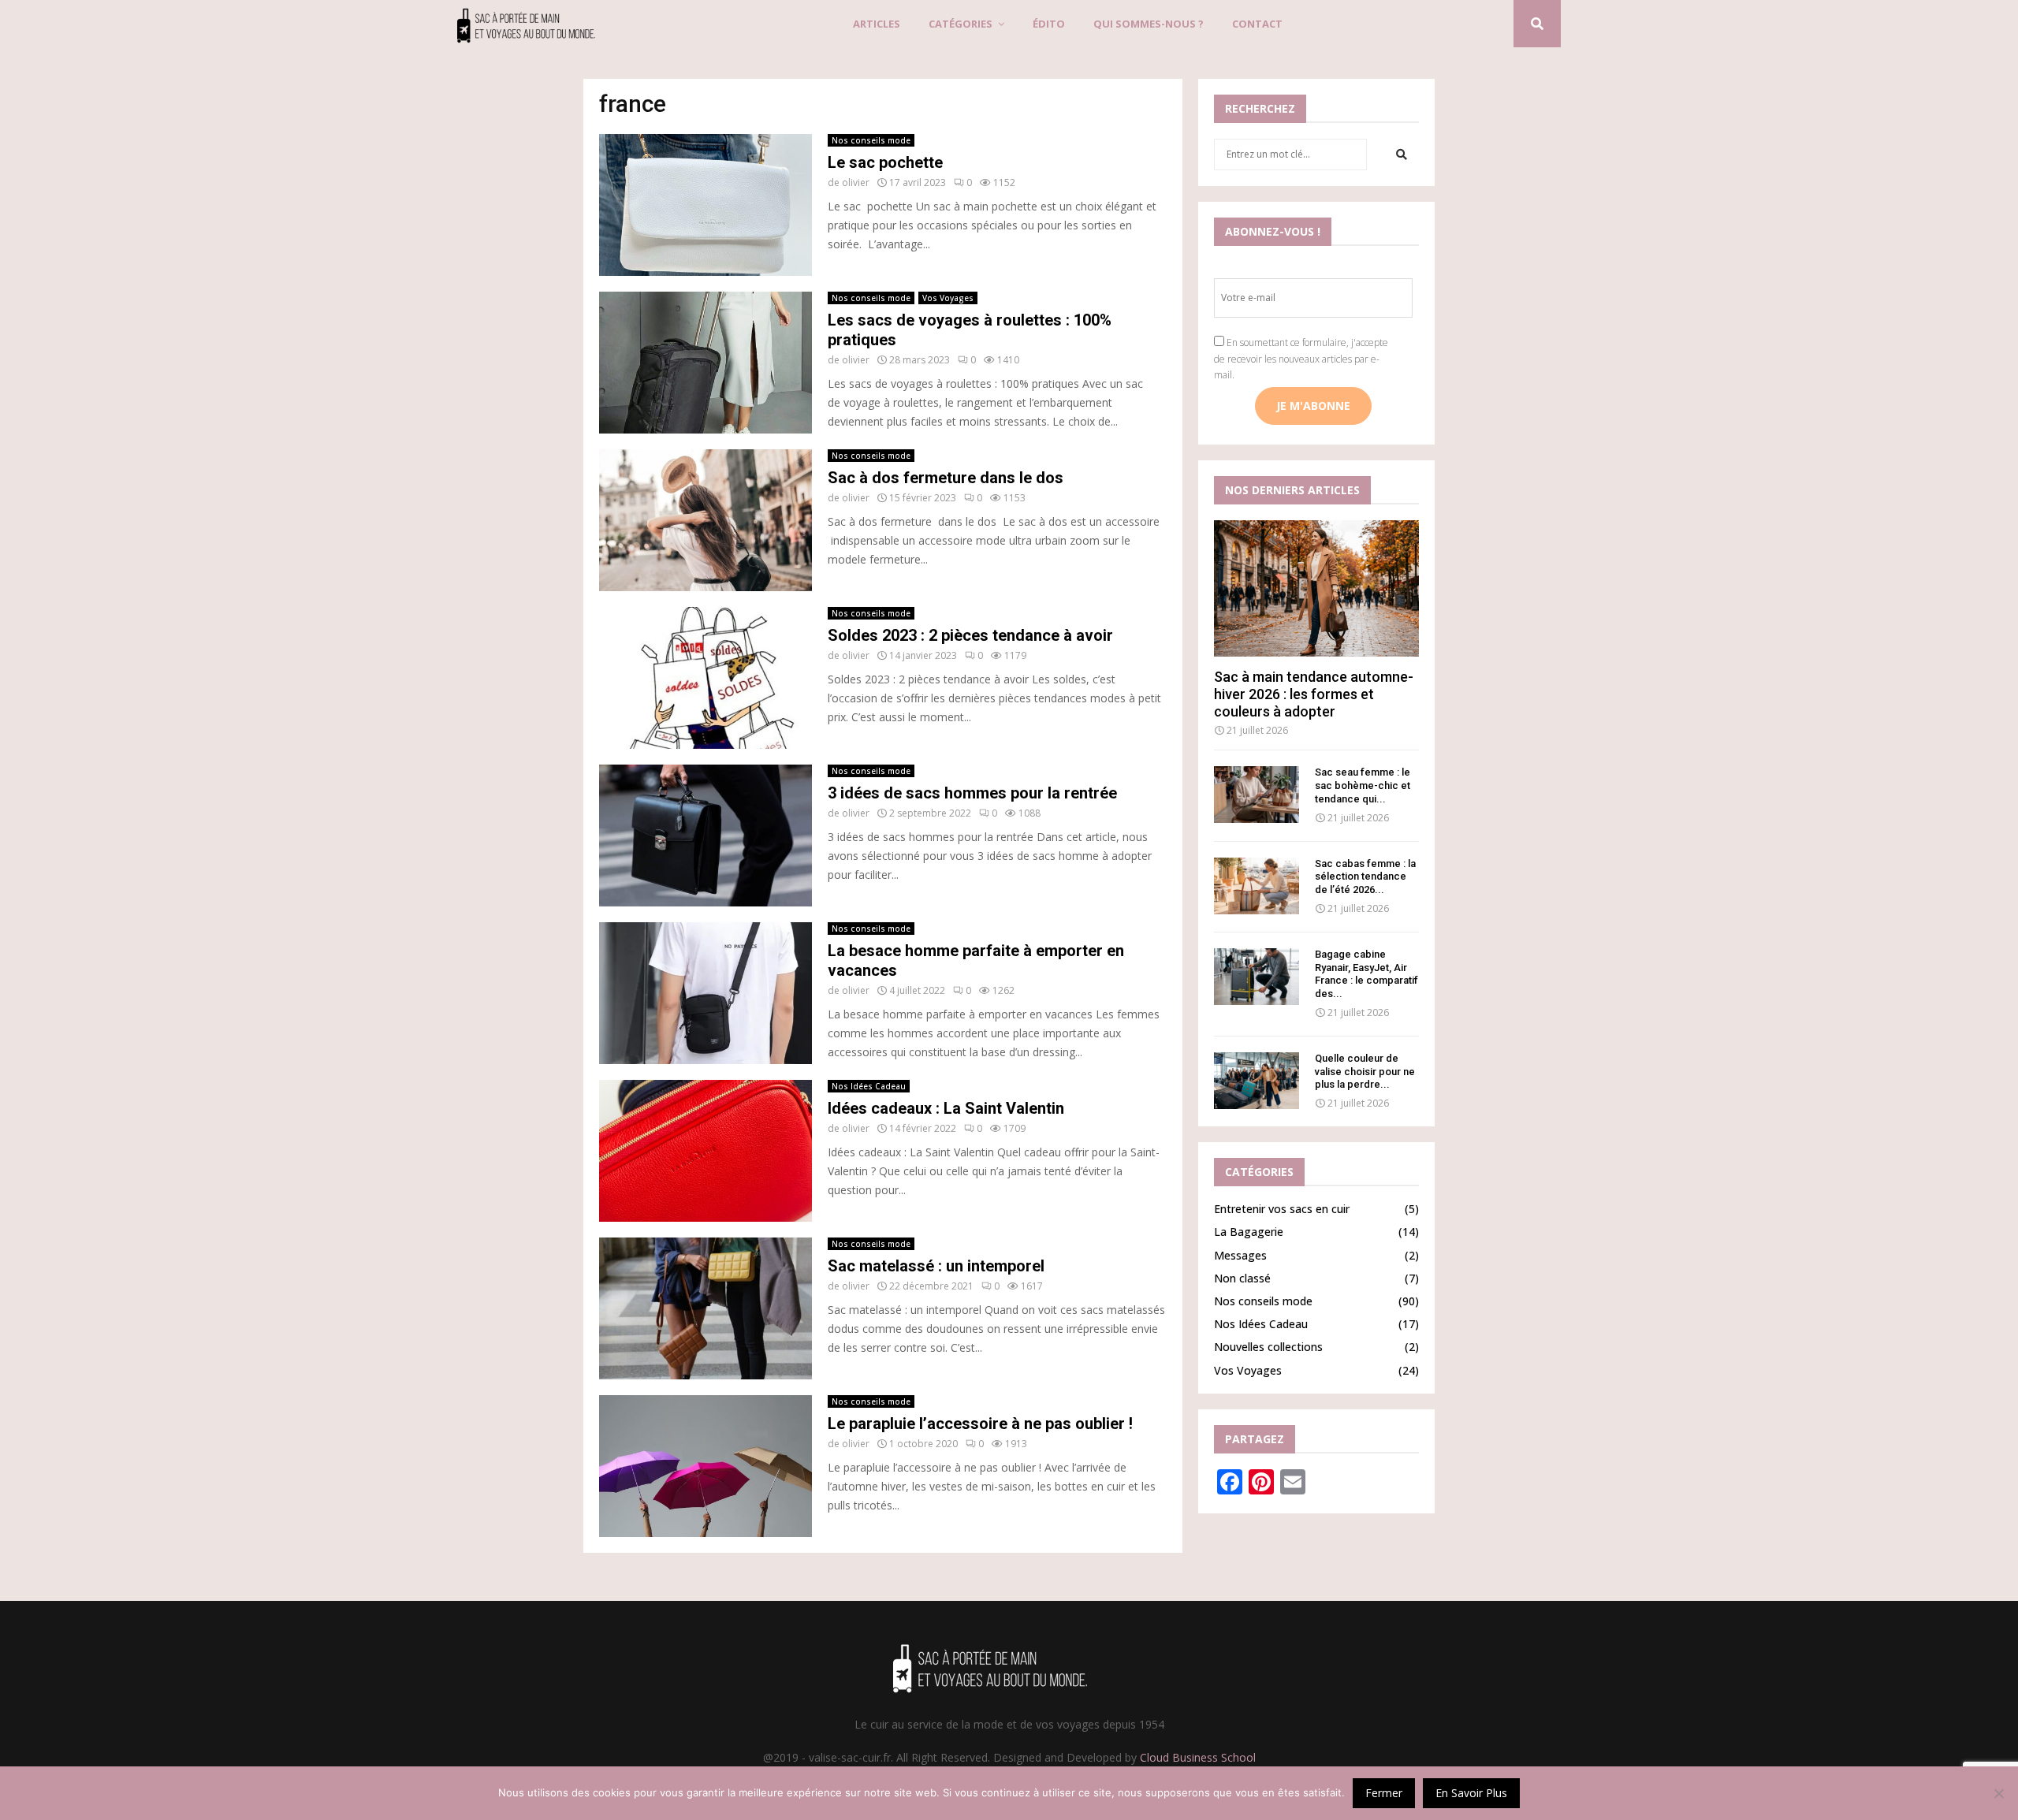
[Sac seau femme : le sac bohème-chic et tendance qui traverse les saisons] (1257, 795)
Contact (1257, 24)
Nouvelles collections (1268, 1347)
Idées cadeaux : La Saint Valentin (946, 1108)
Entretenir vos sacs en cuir (1282, 1209)
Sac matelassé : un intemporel (936, 1266)
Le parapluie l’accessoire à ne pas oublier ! (980, 1424)
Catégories (961, 24)
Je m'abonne (1313, 406)
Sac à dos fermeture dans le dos (946, 478)
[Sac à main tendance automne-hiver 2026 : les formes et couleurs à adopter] (1316, 588)
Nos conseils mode (871, 140)
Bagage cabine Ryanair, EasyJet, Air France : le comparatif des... (1366, 974)
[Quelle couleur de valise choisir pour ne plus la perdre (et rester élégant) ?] (1257, 1081)
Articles (877, 24)
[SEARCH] (1402, 154)
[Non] (1998, 1793)
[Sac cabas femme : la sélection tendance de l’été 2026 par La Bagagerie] (1257, 886)
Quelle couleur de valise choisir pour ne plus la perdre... (1365, 1072)
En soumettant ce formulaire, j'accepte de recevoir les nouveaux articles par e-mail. (1301, 359)
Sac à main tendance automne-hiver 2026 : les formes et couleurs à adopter (1314, 694)
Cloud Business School (1198, 1757)
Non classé (1242, 1278)
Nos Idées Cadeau (869, 1086)
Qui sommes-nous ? (1149, 24)
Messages (1240, 1255)
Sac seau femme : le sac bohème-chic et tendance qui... (1363, 785)
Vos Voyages (948, 298)
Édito (1049, 24)
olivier (856, 182)
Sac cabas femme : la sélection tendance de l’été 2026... (1365, 877)
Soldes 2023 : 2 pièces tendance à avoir (970, 635)
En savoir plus (1471, 1793)
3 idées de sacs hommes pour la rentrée (972, 793)
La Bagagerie (1249, 1232)
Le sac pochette (885, 162)
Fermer (1384, 1793)
